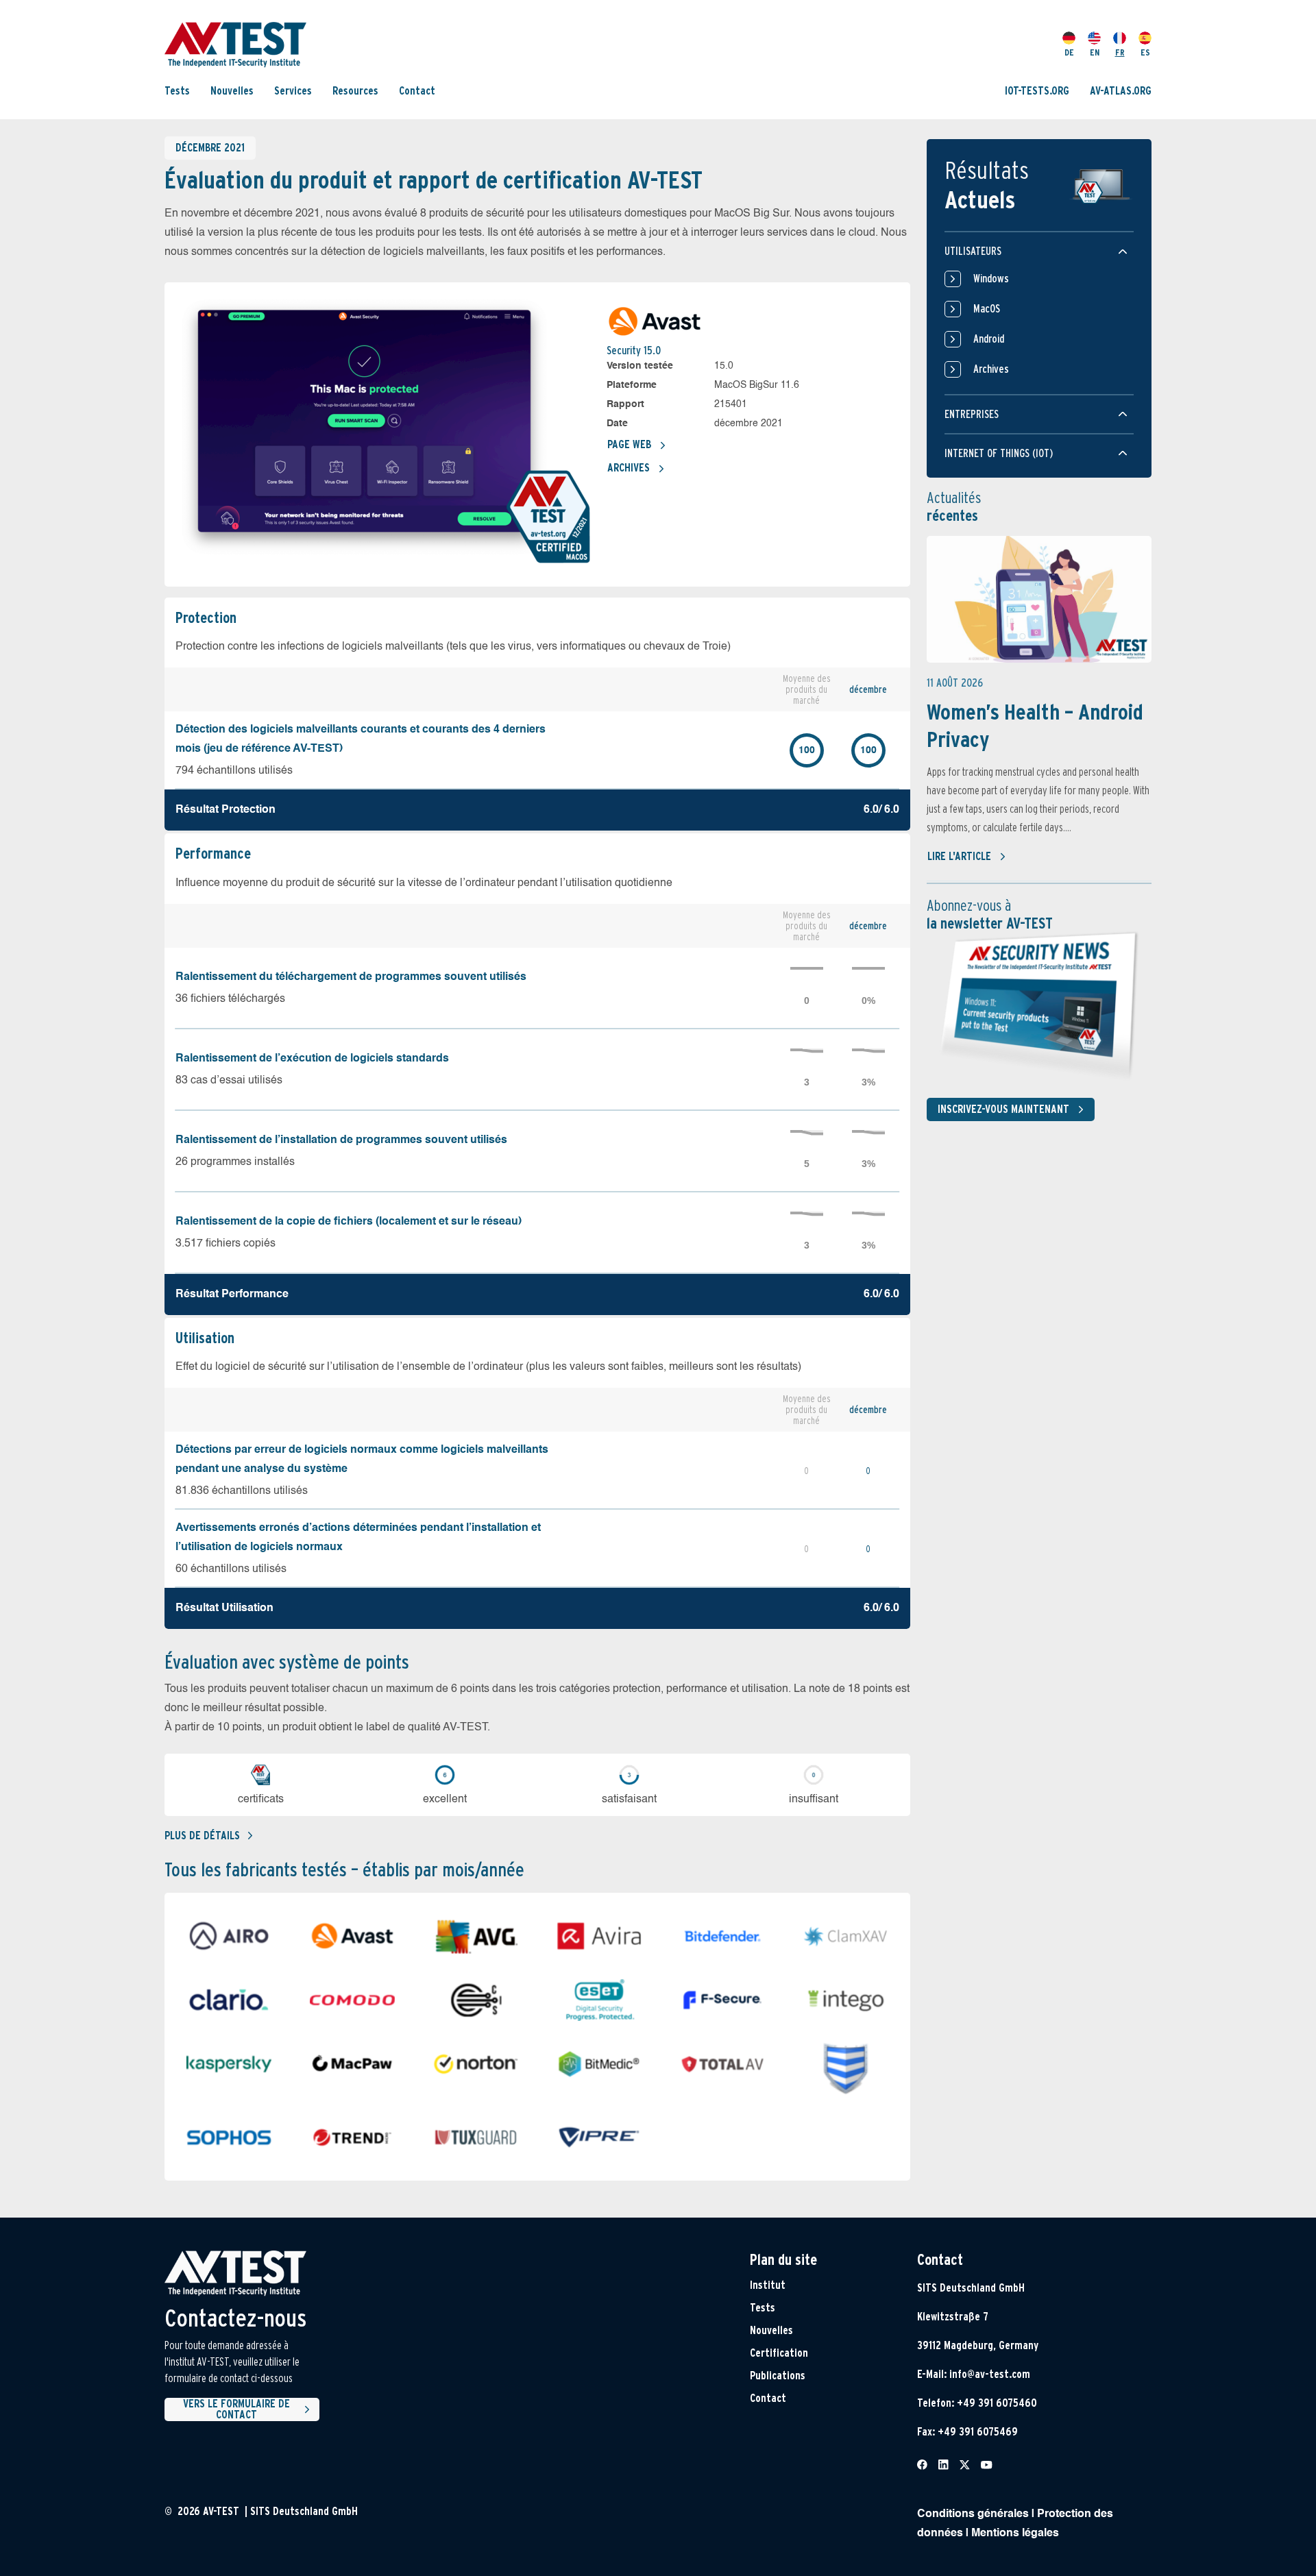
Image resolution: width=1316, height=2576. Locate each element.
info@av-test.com (990, 2374)
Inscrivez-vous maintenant (1003, 1109)
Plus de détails (202, 1836)
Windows (991, 279)
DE (1069, 52)
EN (1095, 52)
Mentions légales (1015, 2534)
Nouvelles (232, 91)
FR (1120, 52)
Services (293, 91)
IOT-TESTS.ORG (1037, 91)
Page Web (629, 444)
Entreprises (972, 414)
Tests (177, 91)
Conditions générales (973, 2514)
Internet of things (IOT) (999, 453)
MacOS (987, 309)
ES (1145, 52)
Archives (629, 468)
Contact (417, 91)
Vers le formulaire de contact (236, 2409)
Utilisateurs (973, 251)
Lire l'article (959, 856)
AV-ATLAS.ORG (1121, 91)
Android (989, 339)
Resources (355, 91)
